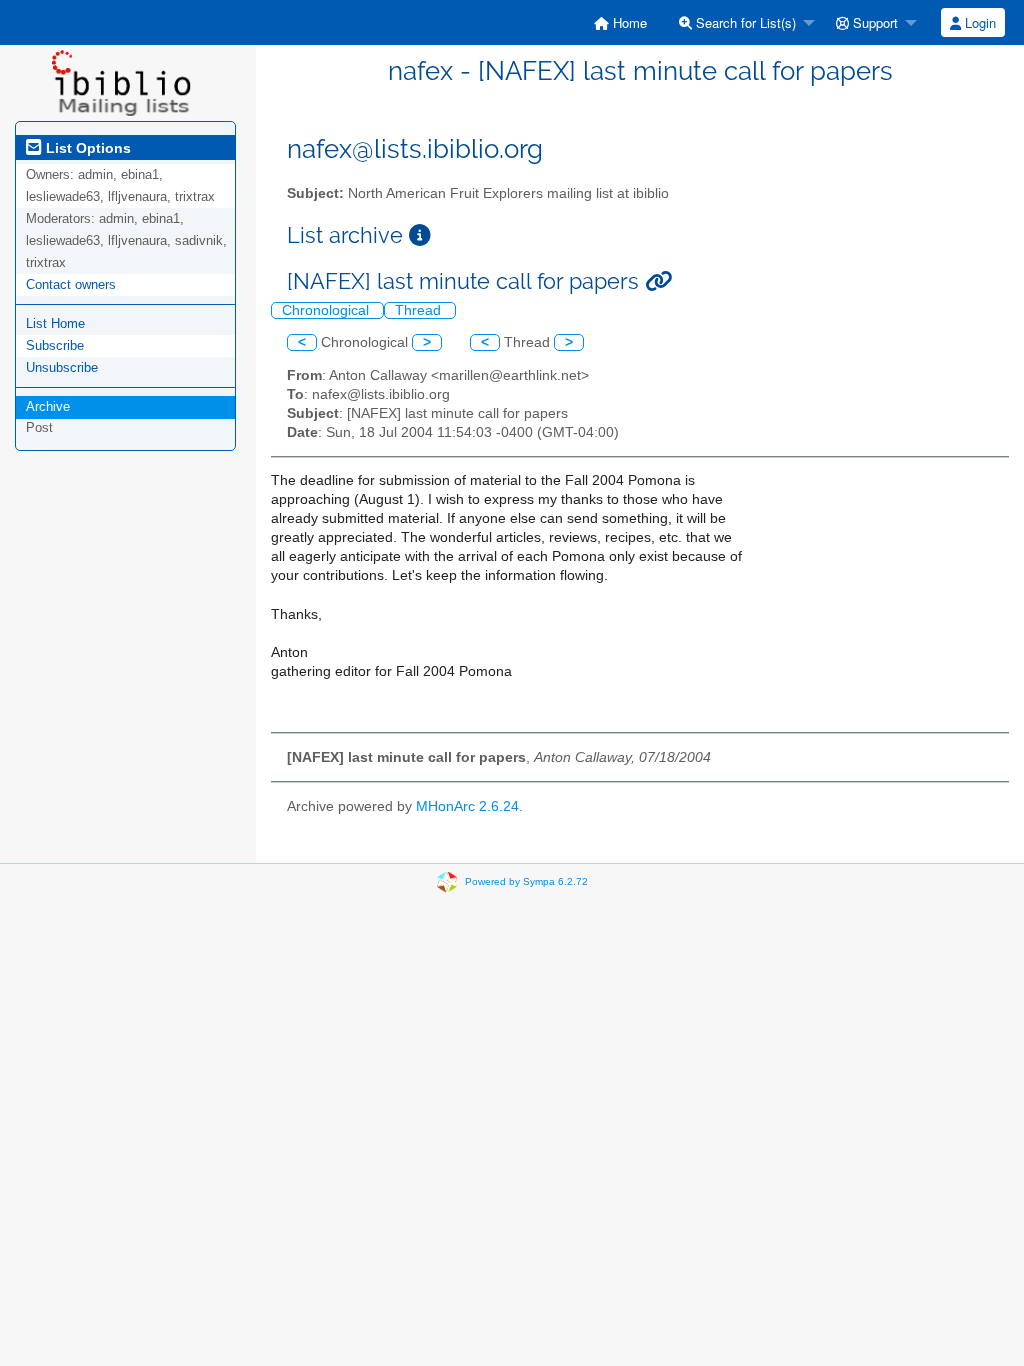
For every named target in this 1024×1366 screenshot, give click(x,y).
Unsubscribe (62, 367)
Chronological (327, 310)
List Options (86, 148)
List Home (55, 323)
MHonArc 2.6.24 (467, 806)
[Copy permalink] (658, 281)
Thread (420, 310)
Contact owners (71, 284)
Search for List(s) (744, 22)
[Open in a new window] (420, 235)
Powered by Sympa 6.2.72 (526, 881)
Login (978, 22)
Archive (48, 406)
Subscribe (55, 345)
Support (873, 22)
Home (628, 22)
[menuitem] (620, 22)
